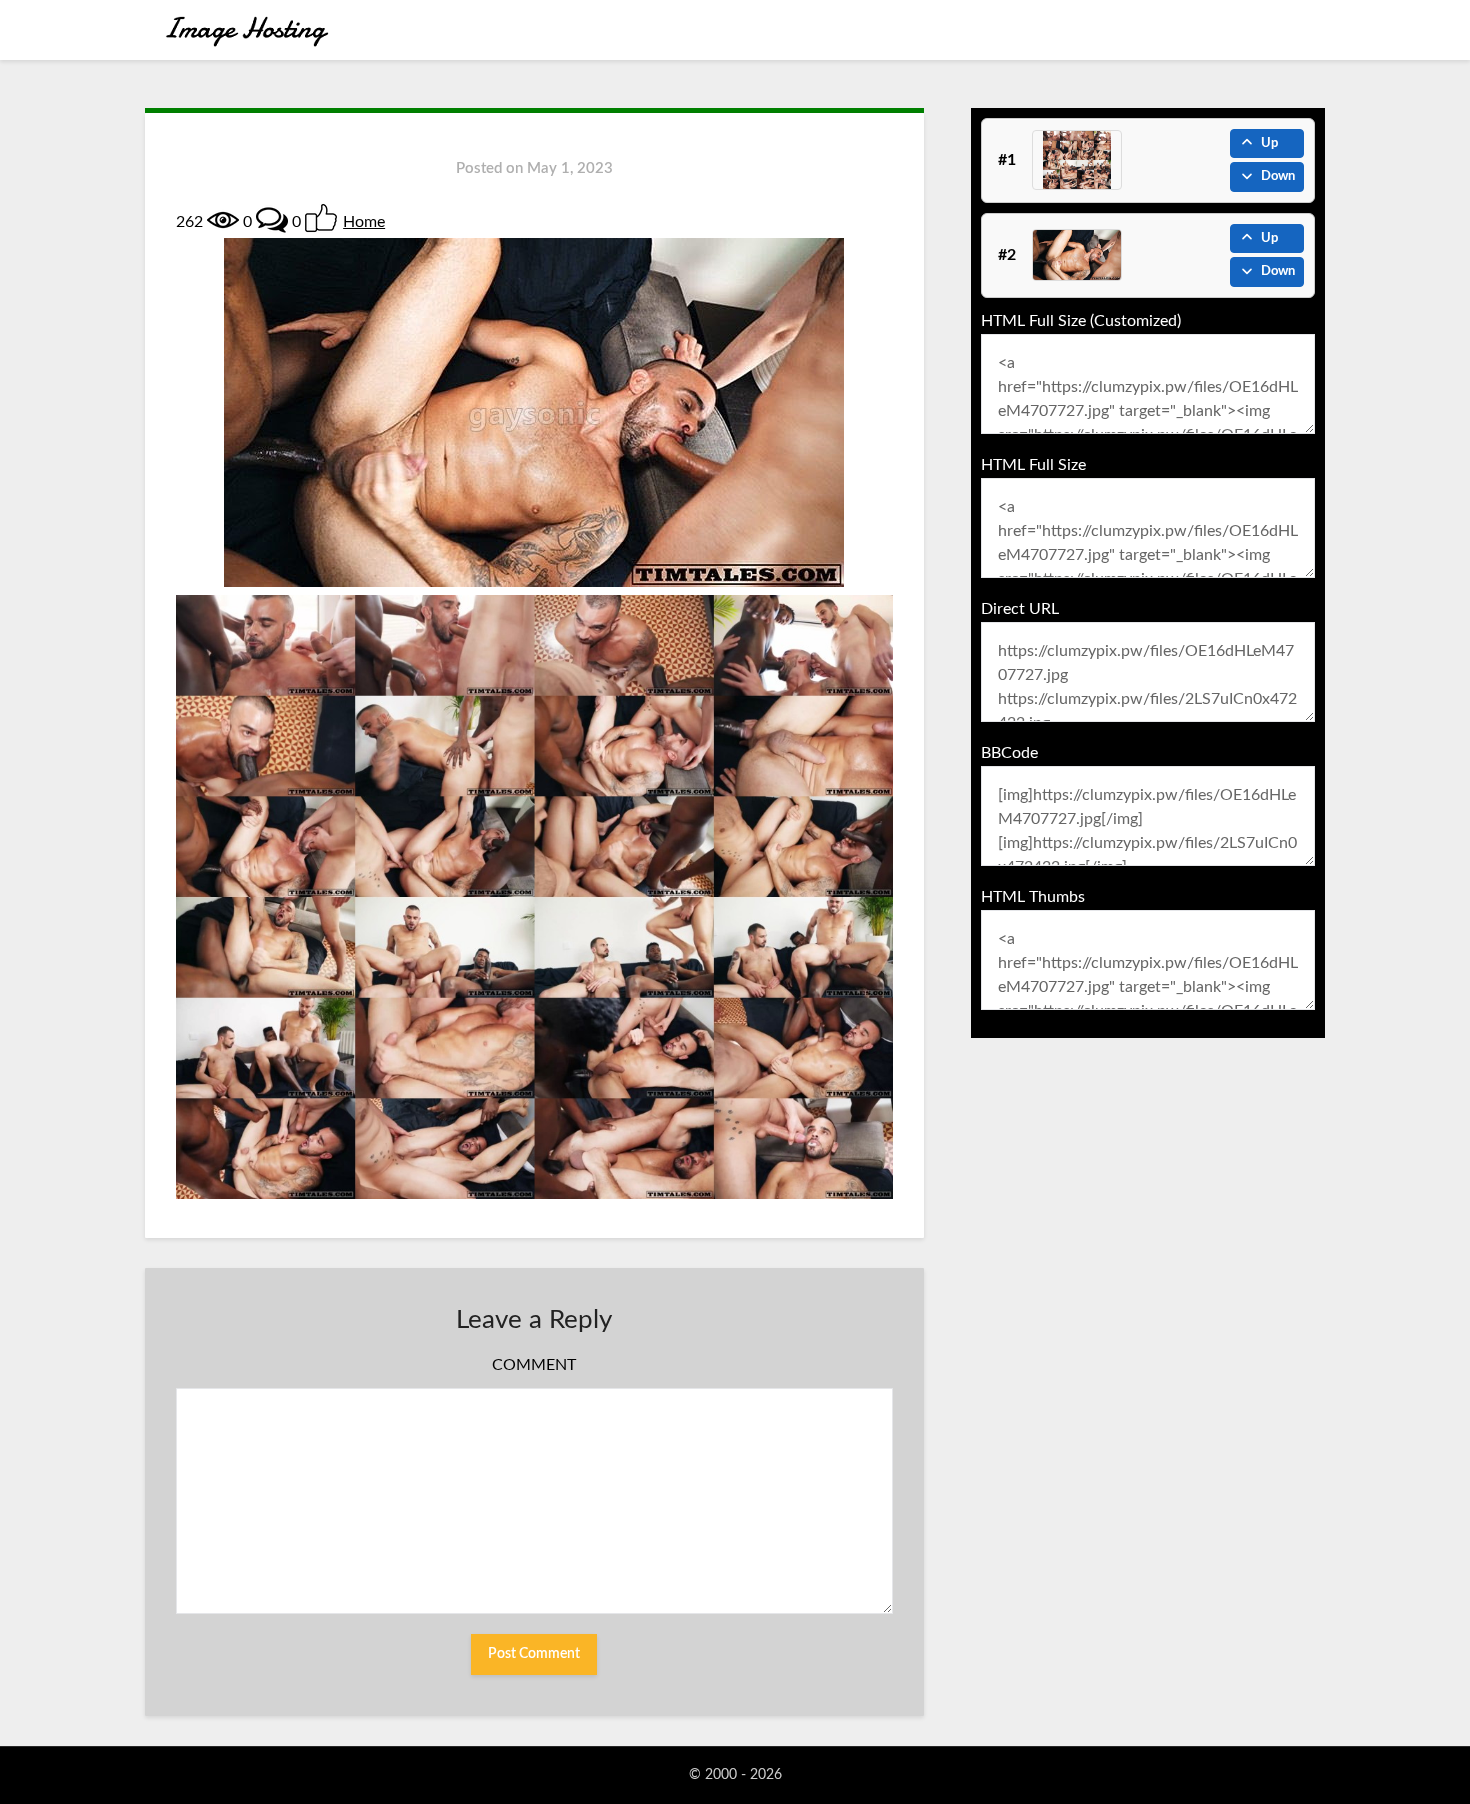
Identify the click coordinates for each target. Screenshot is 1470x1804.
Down (1278, 176)
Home (364, 222)
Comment (534, 1365)
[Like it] (321, 218)
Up (1269, 143)
